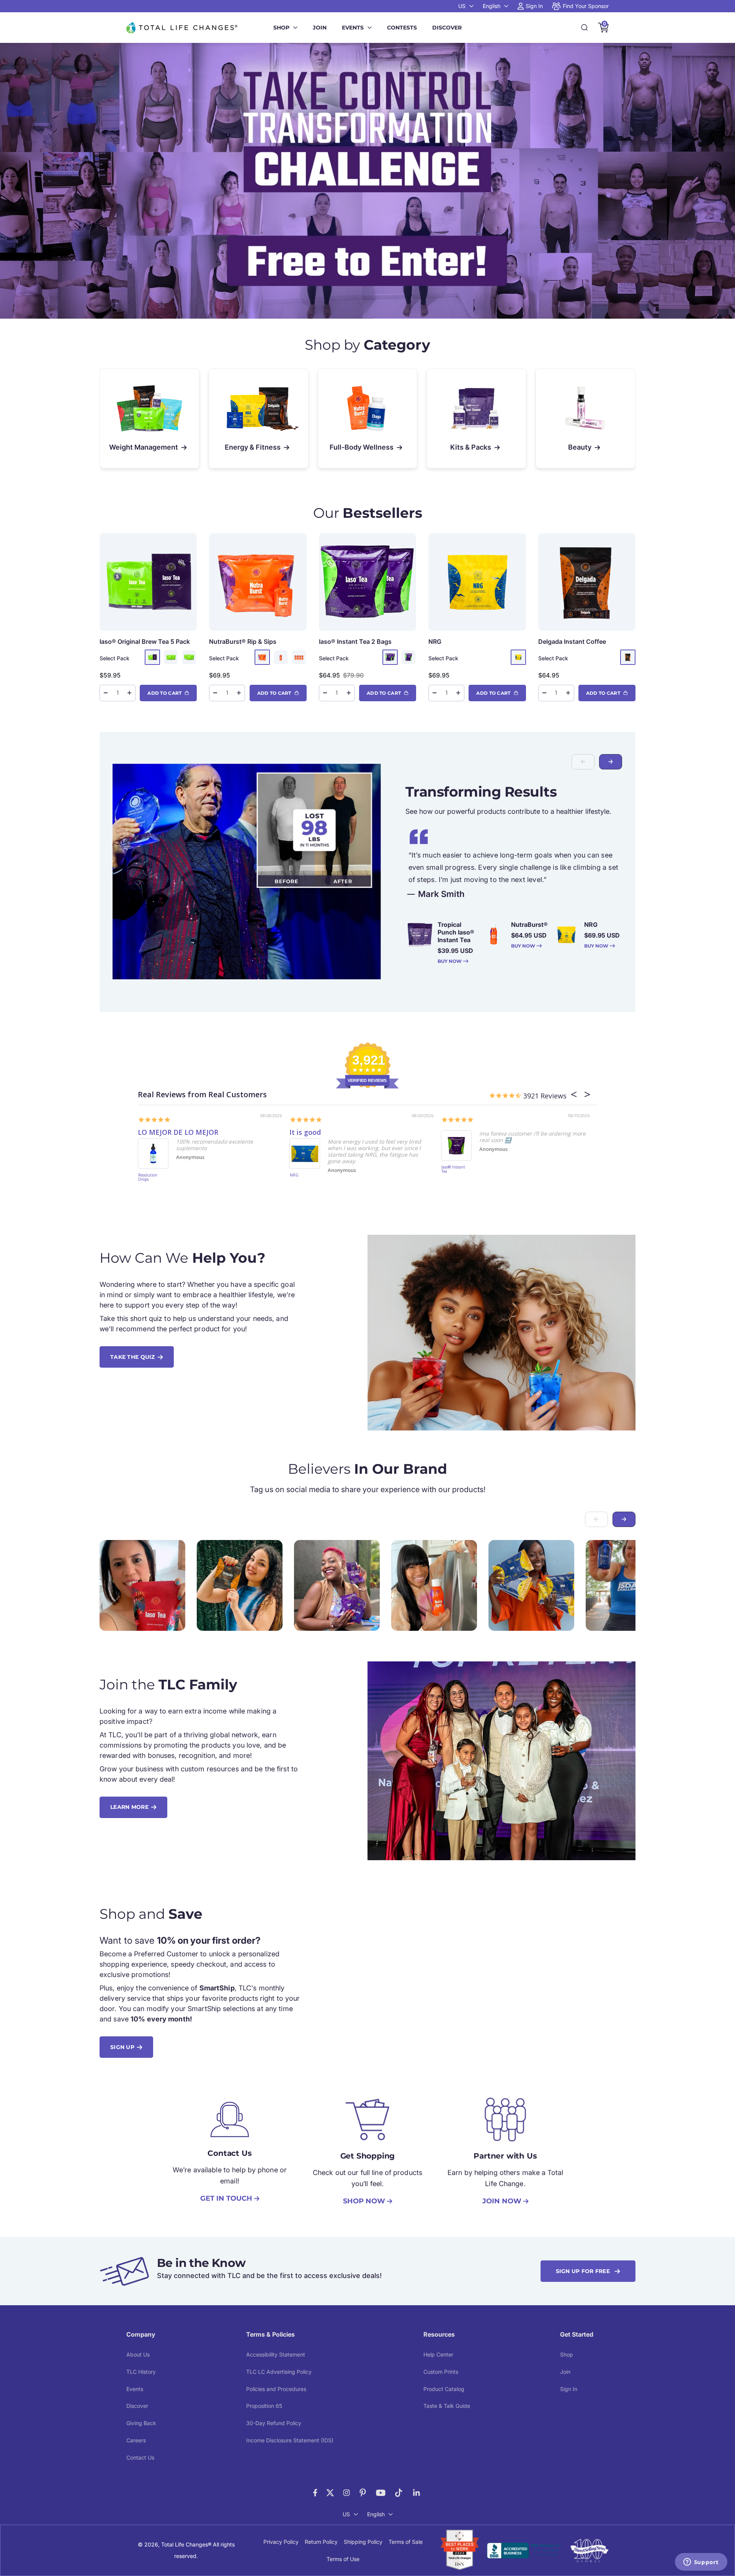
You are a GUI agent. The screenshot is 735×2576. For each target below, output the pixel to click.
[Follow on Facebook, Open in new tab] (315, 2493)
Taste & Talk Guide (447, 2406)
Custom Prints (441, 2372)
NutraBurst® (243, 642)
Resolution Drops (148, 1178)
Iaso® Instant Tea (355, 642)
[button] (611, 762)
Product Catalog (444, 2389)
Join (320, 28)
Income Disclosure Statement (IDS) (290, 2440)
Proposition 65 (264, 2406)
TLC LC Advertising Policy (279, 2372)
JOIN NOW (502, 2201)
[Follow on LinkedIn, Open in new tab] (417, 2493)
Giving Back (141, 2423)
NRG (435, 642)
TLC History (141, 2372)
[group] (367, 181)
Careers (136, 2440)
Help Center (438, 2354)
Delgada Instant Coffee (572, 642)
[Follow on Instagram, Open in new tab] (346, 2493)
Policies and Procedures (276, 2389)
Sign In (569, 2389)
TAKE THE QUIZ (133, 1357)
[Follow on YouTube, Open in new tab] (381, 2493)
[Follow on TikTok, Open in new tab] (399, 2493)
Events (353, 28)
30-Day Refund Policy (274, 2423)
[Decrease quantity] (106, 693)
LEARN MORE (129, 1807)
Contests (402, 28)
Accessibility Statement (276, 2354)
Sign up (122, 2047)
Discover (447, 28)
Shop (281, 28)
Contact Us (140, 2457)
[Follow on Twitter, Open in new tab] (330, 2493)
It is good (305, 1132)
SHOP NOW (364, 2201)
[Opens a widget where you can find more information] (701, 2563)
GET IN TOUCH (226, 2198)
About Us (138, 2354)
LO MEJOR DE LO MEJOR (178, 1132)
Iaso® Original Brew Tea (145, 642)
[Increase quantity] (129, 693)
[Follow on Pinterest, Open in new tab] (363, 2493)
